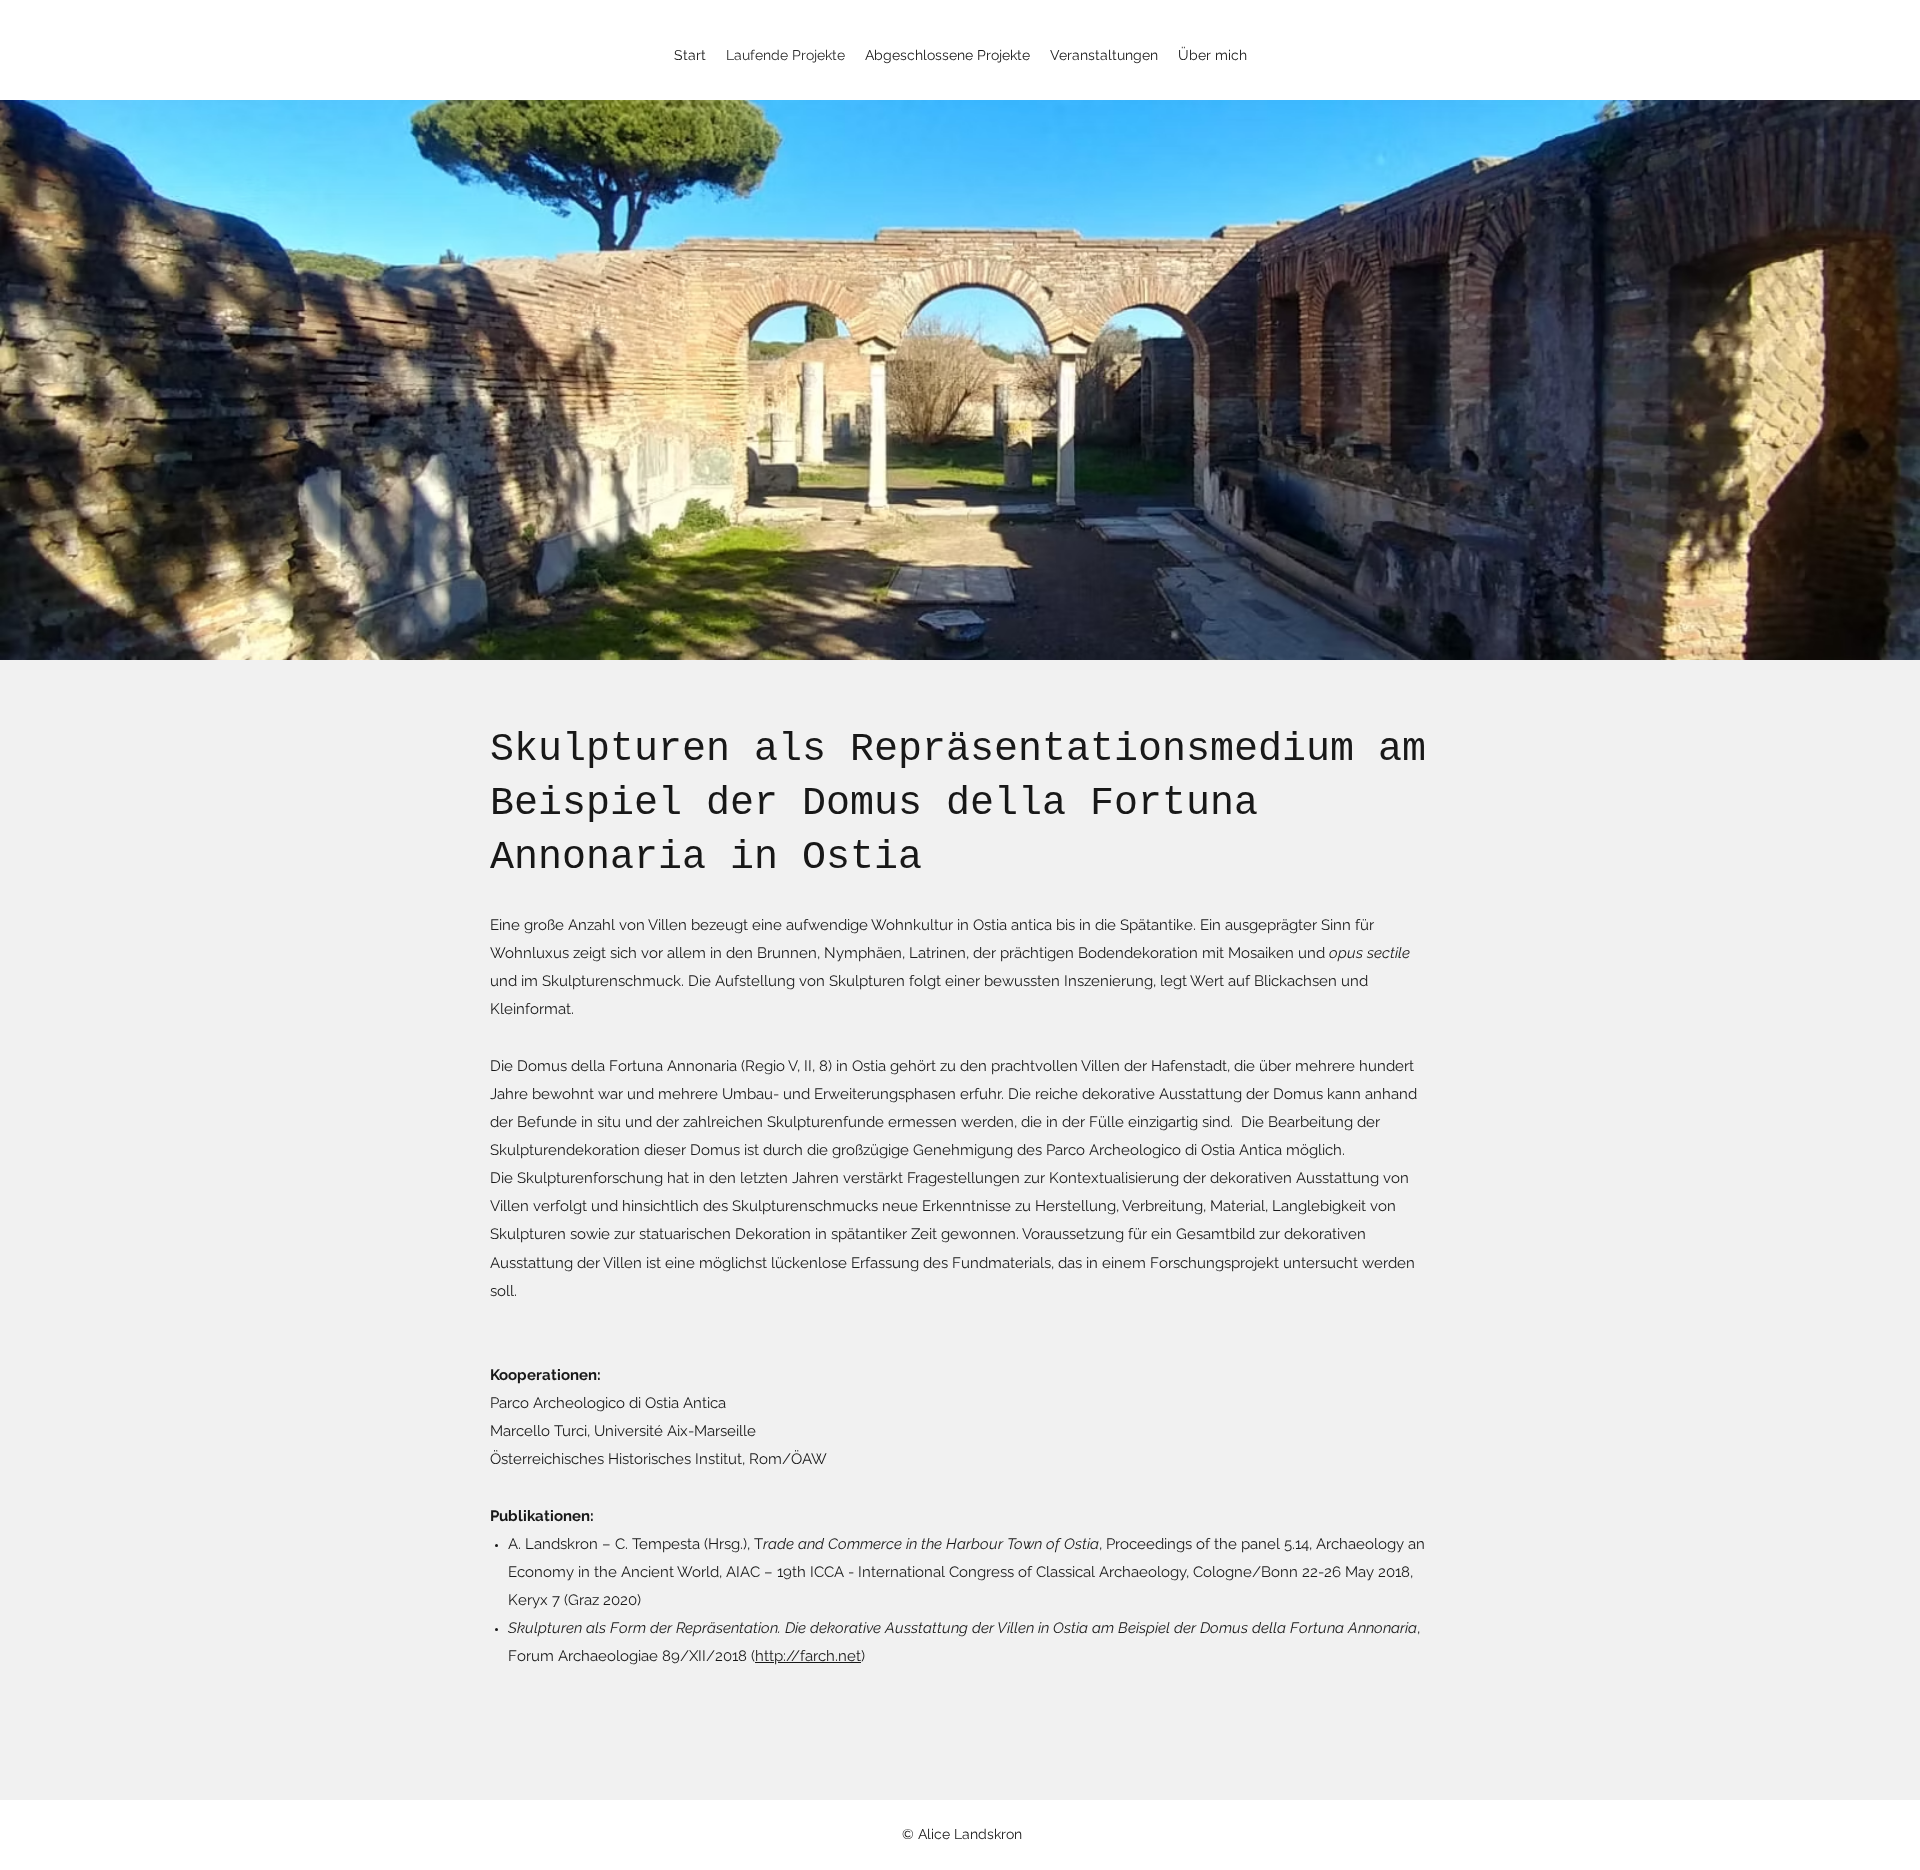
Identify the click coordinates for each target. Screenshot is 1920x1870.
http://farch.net (808, 1656)
